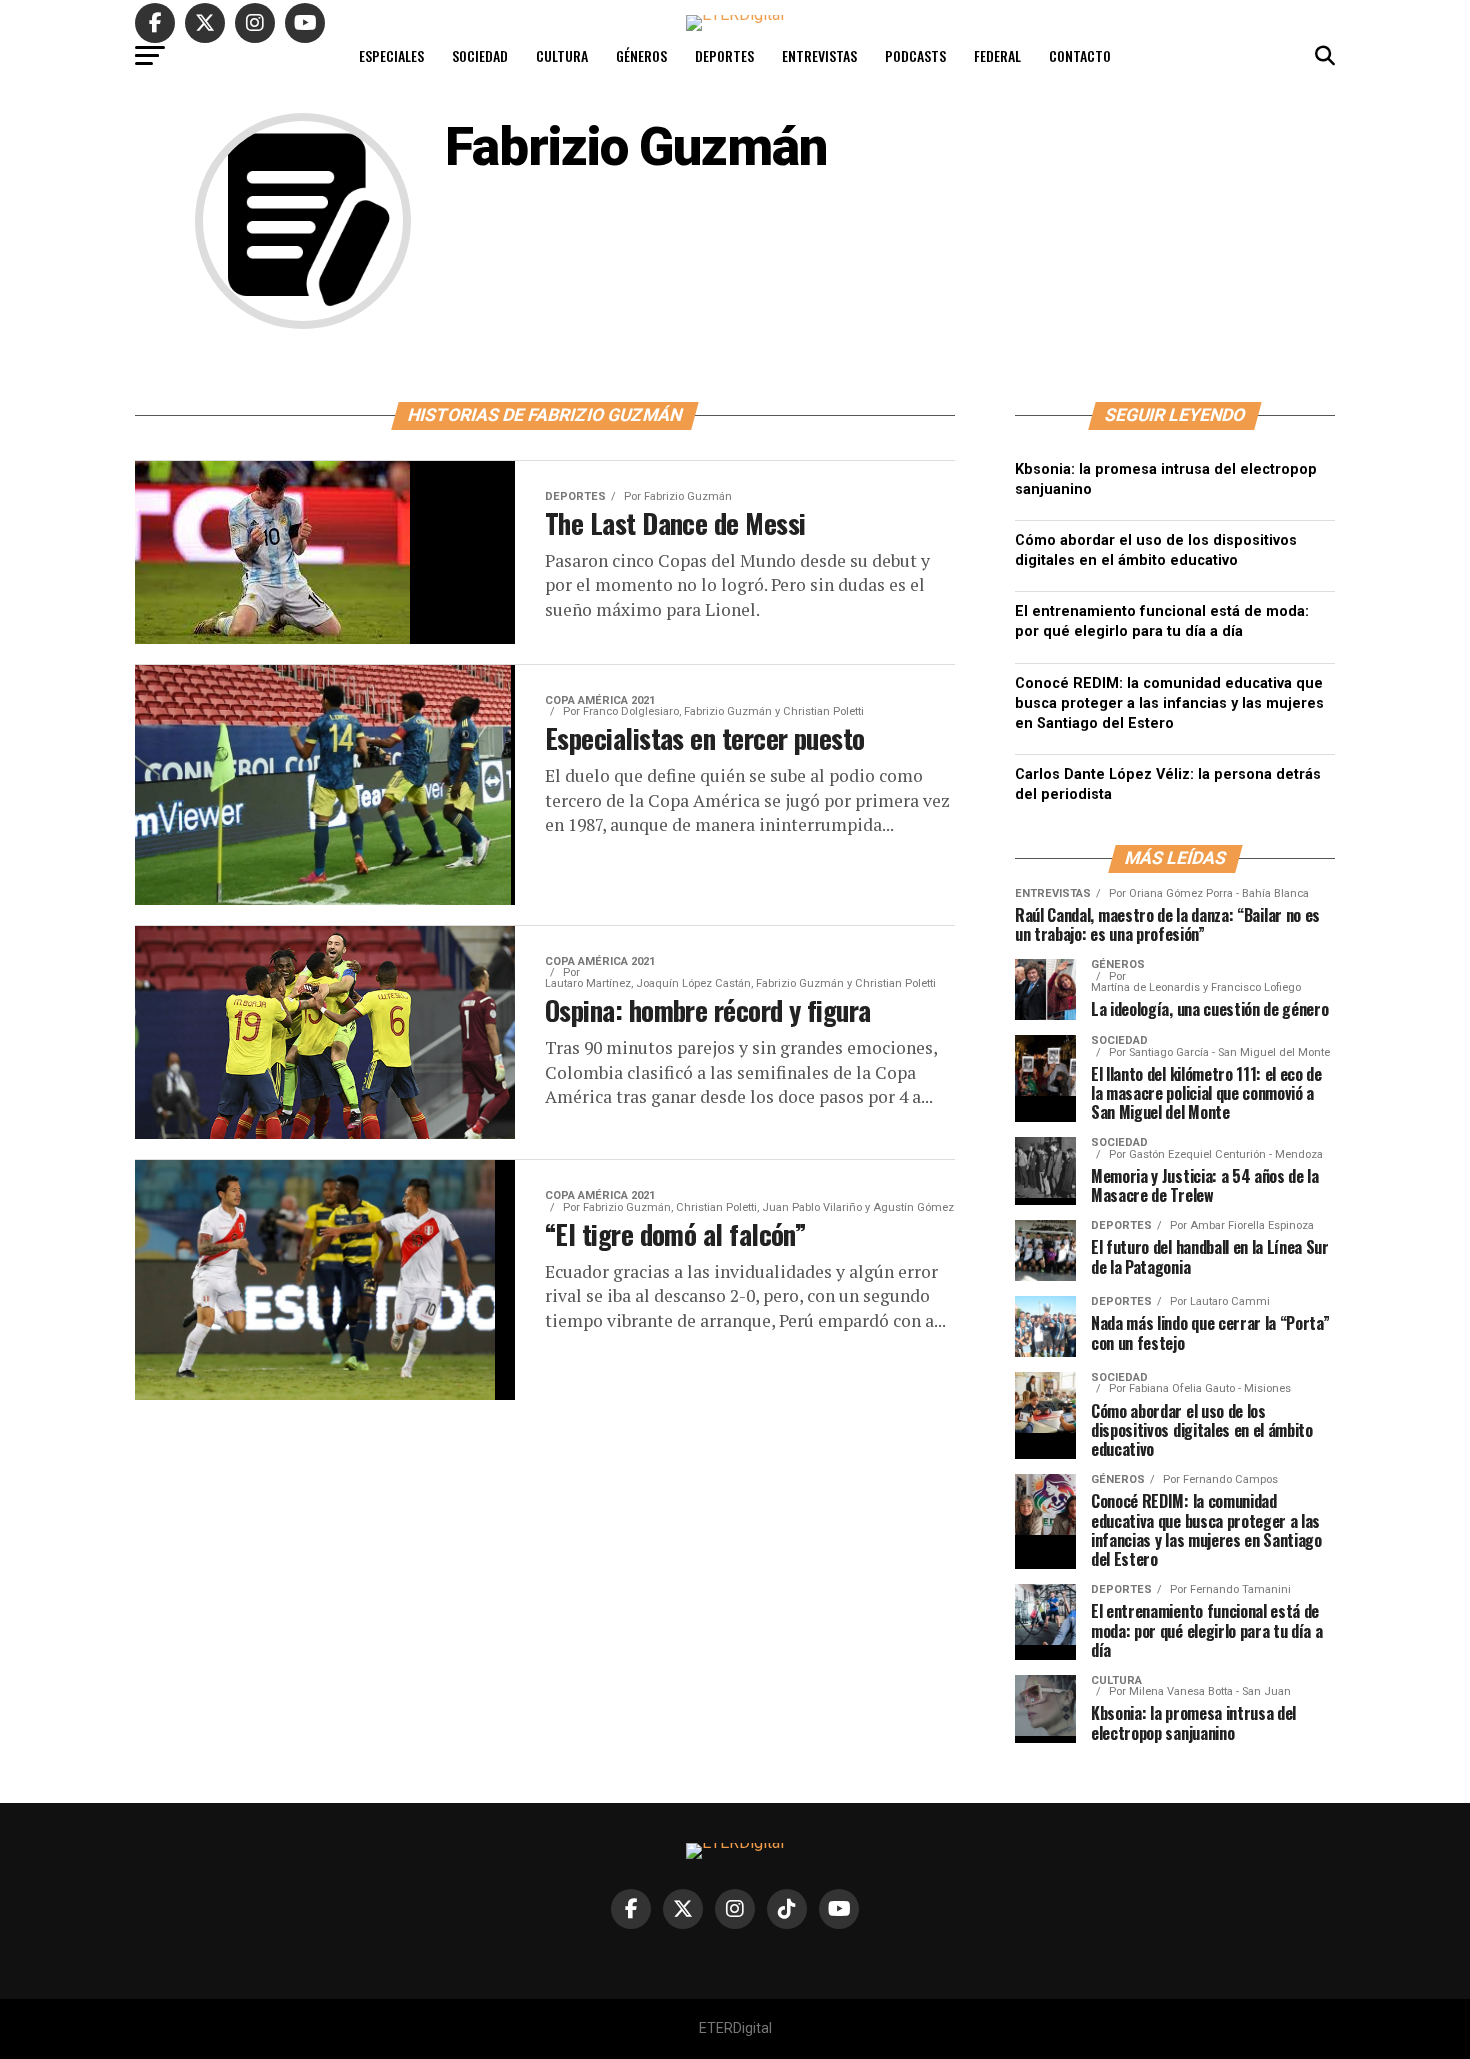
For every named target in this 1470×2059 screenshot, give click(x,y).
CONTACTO (1080, 55)
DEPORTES (724, 55)
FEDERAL (997, 55)
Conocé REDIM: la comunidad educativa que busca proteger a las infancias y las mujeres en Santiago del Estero (1169, 703)
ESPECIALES (391, 55)
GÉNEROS (641, 55)
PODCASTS (915, 55)
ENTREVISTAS (819, 55)
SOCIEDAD (480, 55)
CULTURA (562, 55)
